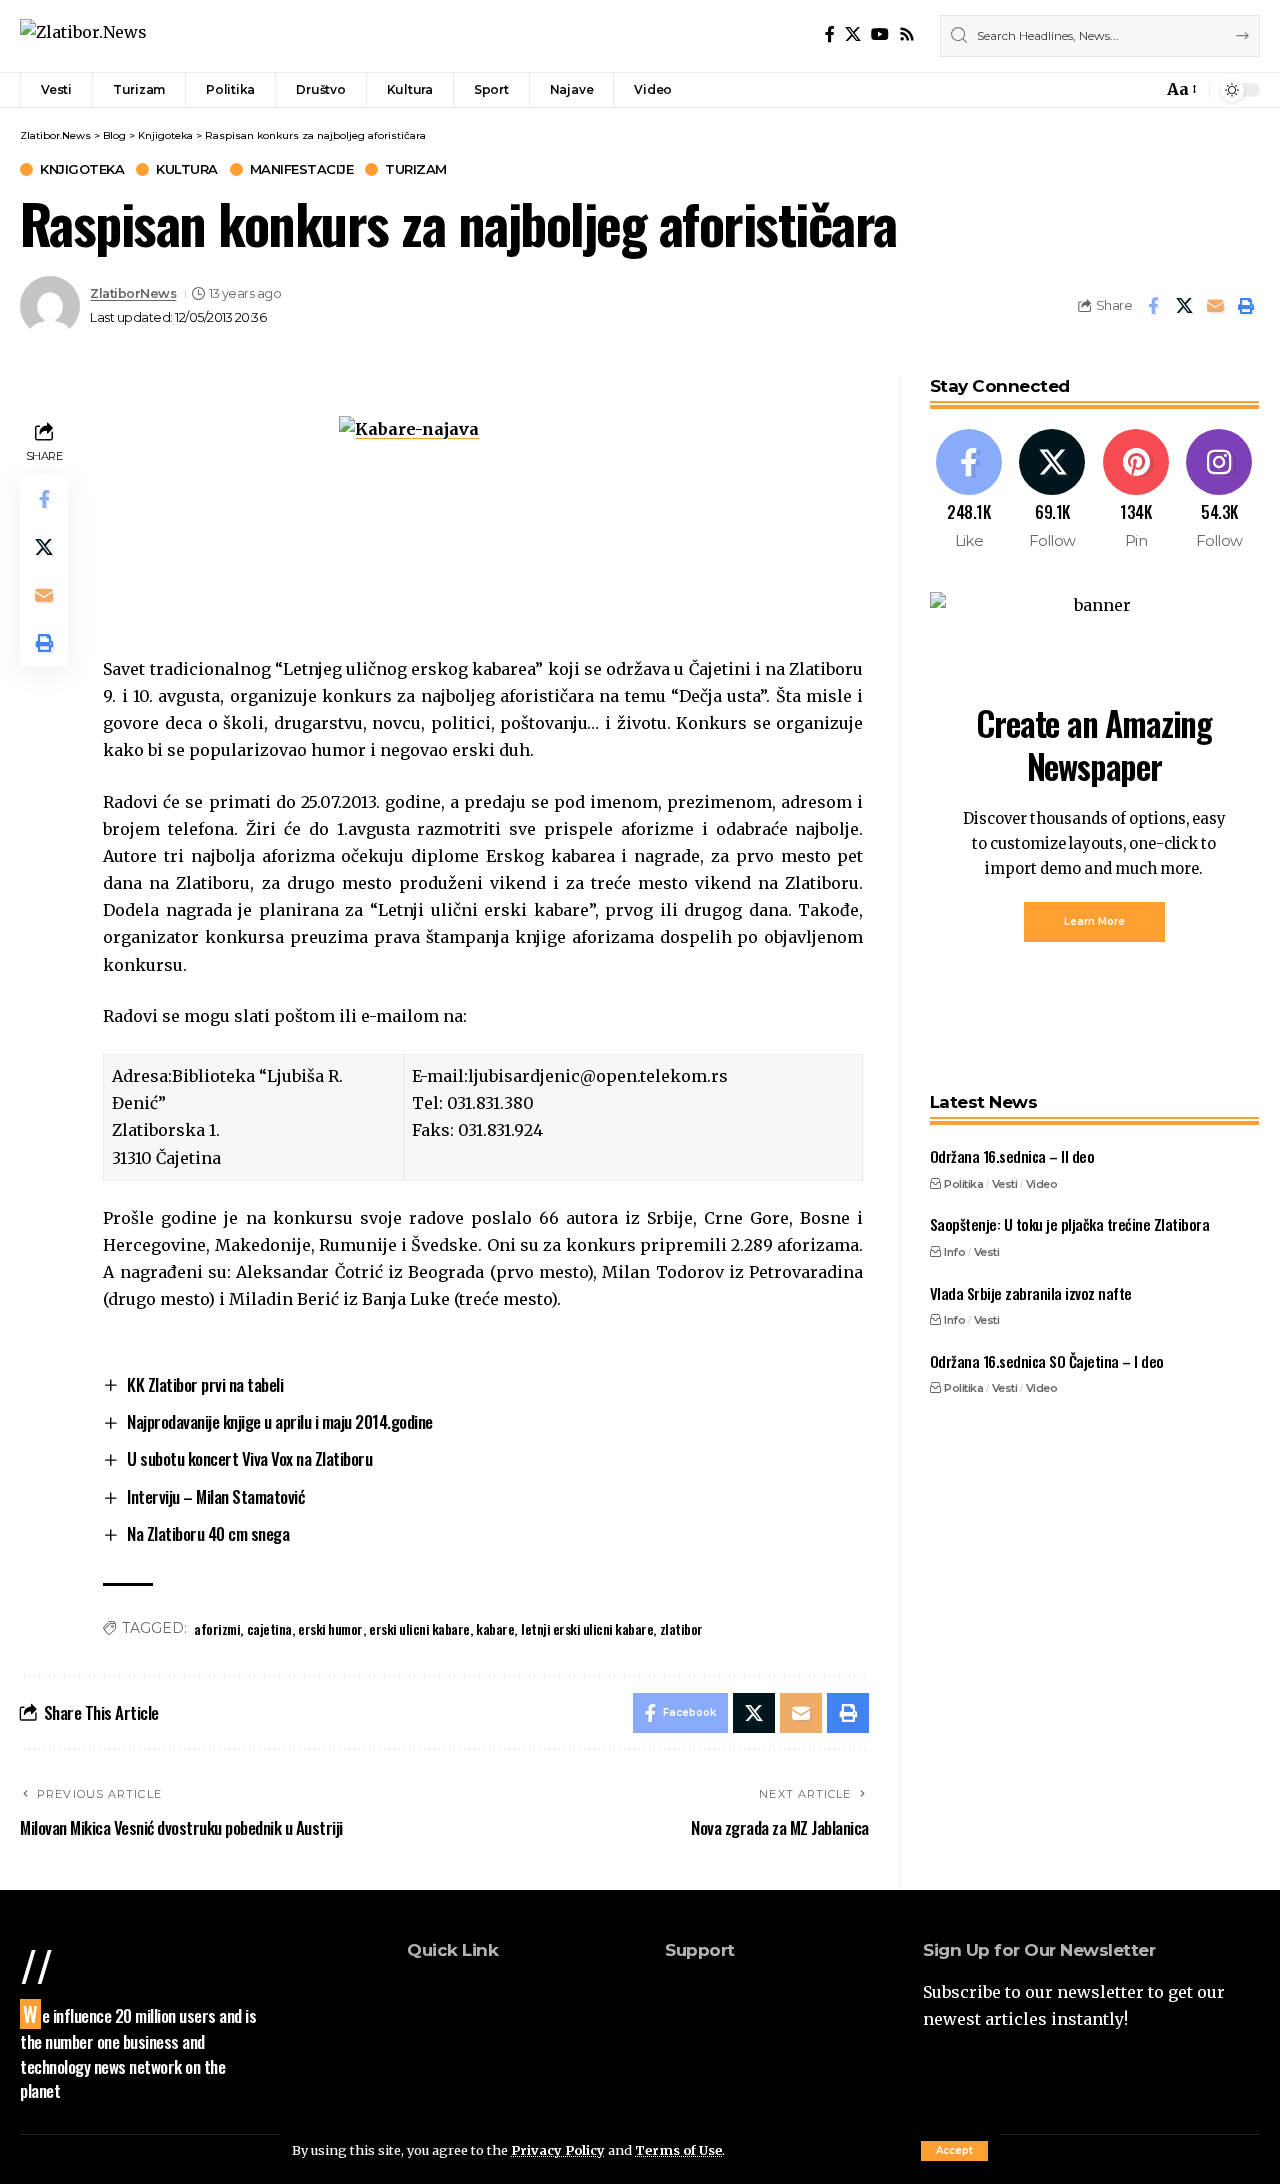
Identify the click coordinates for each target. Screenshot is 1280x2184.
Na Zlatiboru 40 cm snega (208, 1533)
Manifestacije (302, 169)
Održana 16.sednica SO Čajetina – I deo (1047, 1360)
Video (1042, 1183)
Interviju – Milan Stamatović (215, 1496)
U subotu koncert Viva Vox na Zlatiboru (249, 1458)
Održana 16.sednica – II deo (1012, 1156)
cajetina (269, 1628)
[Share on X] (1184, 306)
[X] (853, 34)
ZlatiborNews (133, 293)
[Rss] (907, 34)
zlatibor (681, 1628)
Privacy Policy (558, 2150)
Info (954, 1251)
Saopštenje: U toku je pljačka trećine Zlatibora (1070, 1224)
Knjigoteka (82, 169)
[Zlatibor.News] (83, 35)
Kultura (187, 169)
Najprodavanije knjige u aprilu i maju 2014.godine (280, 1421)
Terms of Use (678, 2150)
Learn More (1094, 921)
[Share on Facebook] (1153, 306)
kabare (495, 1628)
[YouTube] (880, 34)
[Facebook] (830, 34)
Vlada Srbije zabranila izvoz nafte (1031, 1292)
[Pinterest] (1136, 490)
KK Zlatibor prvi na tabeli (205, 1384)
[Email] (1215, 306)
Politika (963, 1183)
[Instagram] (1219, 490)
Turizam (416, 169)
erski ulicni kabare (419, 1628)
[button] (954, 2151)
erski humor (330, 1628)
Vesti (1005, 1183)
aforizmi (217, 1628)
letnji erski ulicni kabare (587, 1628)
